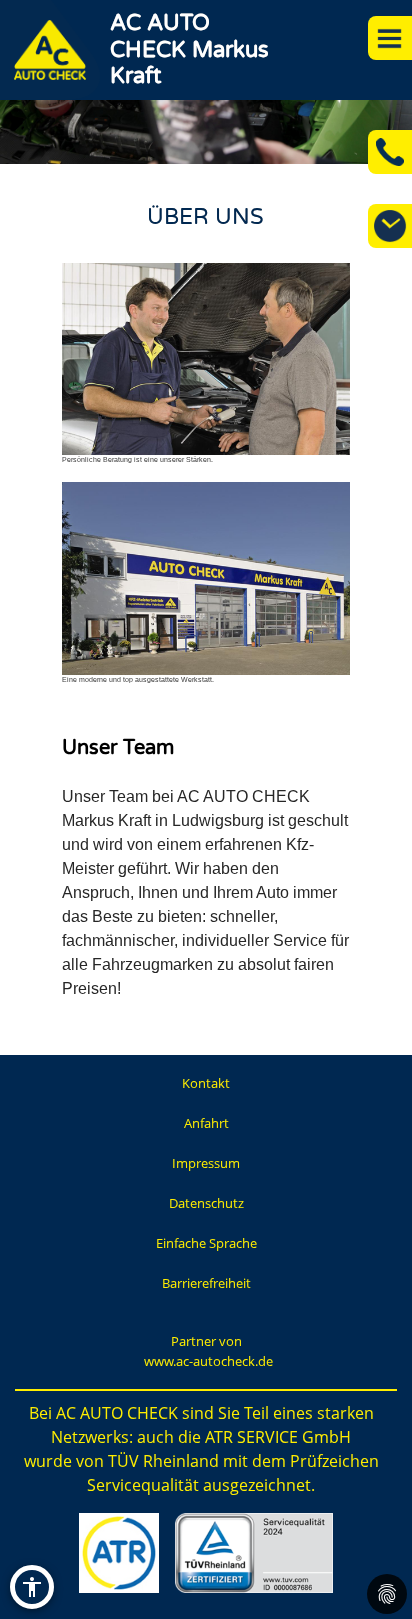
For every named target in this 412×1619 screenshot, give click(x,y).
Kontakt (206, 1083)
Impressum (206, 1163)
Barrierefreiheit (206, 1283)
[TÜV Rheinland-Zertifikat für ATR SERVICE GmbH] (253, 1553)
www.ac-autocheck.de (208, 1361)
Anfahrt (206, 1123)
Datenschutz (206, 1203)
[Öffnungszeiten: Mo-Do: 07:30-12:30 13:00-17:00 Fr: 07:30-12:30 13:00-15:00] (390, 226)
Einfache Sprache (206, 1243)
